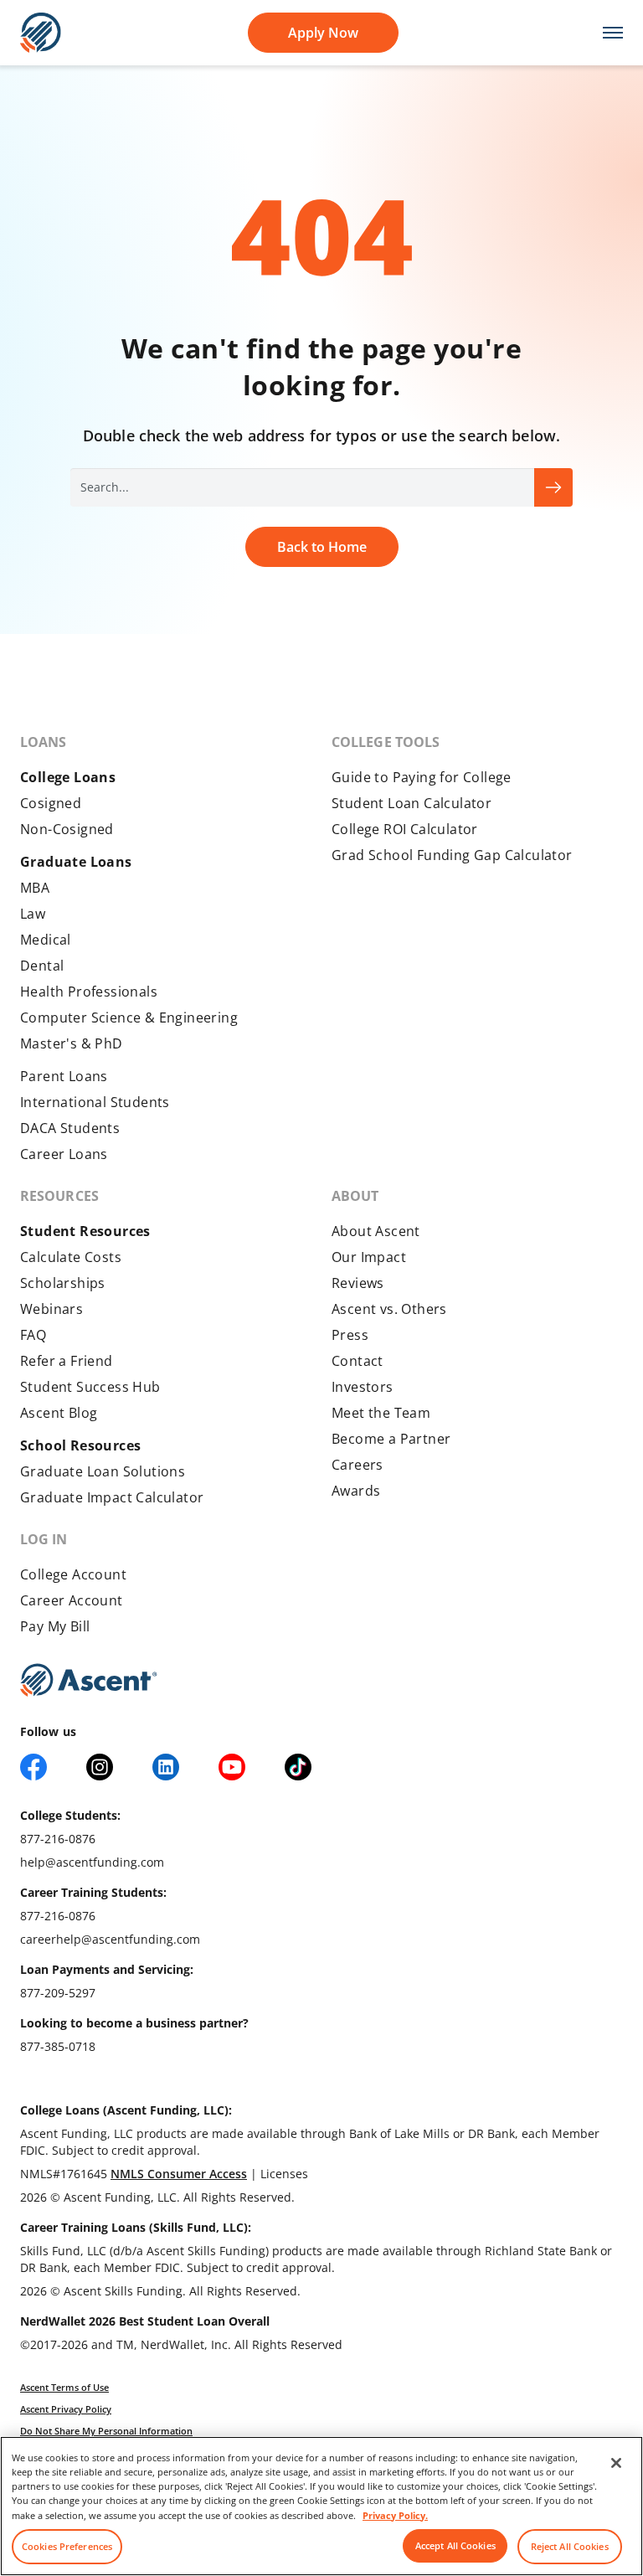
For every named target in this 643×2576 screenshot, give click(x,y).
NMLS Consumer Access (179, 2174)
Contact (358, 1361)
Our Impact (369, 1257)
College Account (73, 1574)
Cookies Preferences (67, 2546)
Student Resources (85, 1231)
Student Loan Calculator (412, 803)
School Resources (80, 1445)
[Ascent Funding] (89, 1680)
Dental (42, 966)
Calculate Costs (71, 1257)
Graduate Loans (76, 862)
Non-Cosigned (67, 829)
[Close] (616, 2463)
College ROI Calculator (405, 829)
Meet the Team (381, 1413)
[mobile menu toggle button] (604, 33)
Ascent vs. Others (389, 1309)
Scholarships (63, 1283)
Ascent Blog (59, 1413)
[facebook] (33, 1767)
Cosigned (51, 803)
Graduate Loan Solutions (103, 1471)
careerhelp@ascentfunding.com (110, 1939)
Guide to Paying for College (422, 777)
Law (33, 914)
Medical (46, 940)
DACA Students (70, 1128)
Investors (363, 1387)
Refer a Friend (67, 1361)
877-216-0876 (58, 1839)
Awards (356, 1491)
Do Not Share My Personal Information (106, 2431)
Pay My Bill (55, 1626)
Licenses (284, 2174)
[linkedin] (166, 1767)
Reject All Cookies (570, 2546)
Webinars (51, 1309)
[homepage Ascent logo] (41, 31)
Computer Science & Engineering (129, 1018)
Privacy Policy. (395, 2515)
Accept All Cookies (455, 2545)
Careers (358, 1465)
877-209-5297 (58, 1993)
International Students (95, 1102)
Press (350, 1335)
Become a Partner (391, 1439)
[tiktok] (298, 1767)
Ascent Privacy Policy (66, 2409)
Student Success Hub (90, 1387)
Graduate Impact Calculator (112, 1497)
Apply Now (323, 33)
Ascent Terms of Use (64, 2387)
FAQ (33, 1335)
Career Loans (64, 1154)
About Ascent (376, 1231)
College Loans (68, 777)
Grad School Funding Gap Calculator (452, 855)
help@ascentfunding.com (92, 1862)
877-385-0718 (58, 2046)
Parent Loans (64, 1076)
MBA (35, 888)
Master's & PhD (72, 1043)
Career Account (72, 1600)
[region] (321, 2506)
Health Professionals (89, 992)
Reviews (358, 1283)
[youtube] (232, 1767)
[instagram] (100, 1767)
